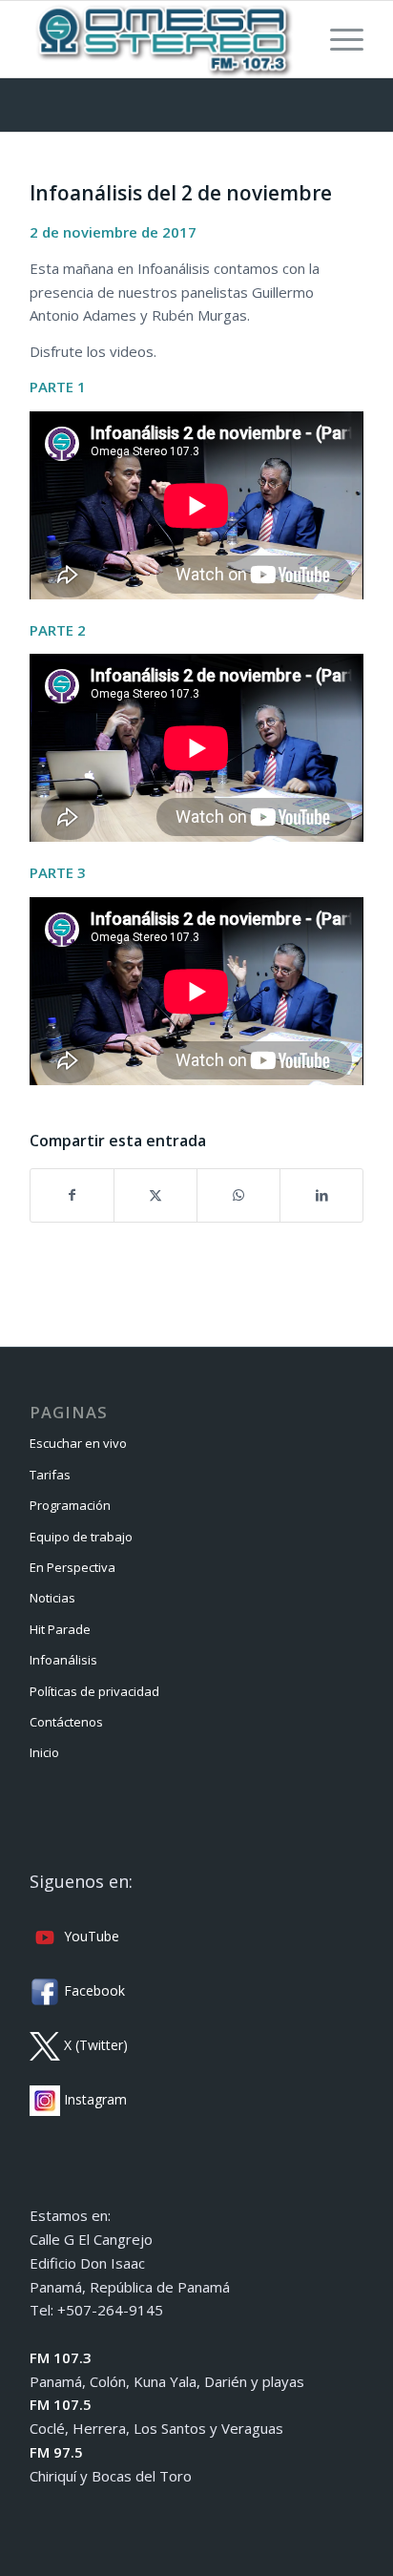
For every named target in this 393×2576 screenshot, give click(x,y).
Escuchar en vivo (78, 1443)
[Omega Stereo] (163, 39)
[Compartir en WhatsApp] (238, 1195)
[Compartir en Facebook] (72, 1195)
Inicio (44, 1752)
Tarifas (50, 1475)
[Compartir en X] (155, 1195)
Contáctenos (66, 1722)
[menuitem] (337, 39)
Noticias (52, 1598)
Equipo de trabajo (81, 1537)
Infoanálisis (63, 1660)
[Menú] (337, 39)
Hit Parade (60, 1629)
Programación (70, 1505)
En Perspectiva (72, 1567)
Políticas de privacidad (94, 1691)
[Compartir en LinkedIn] (321, 1195)
